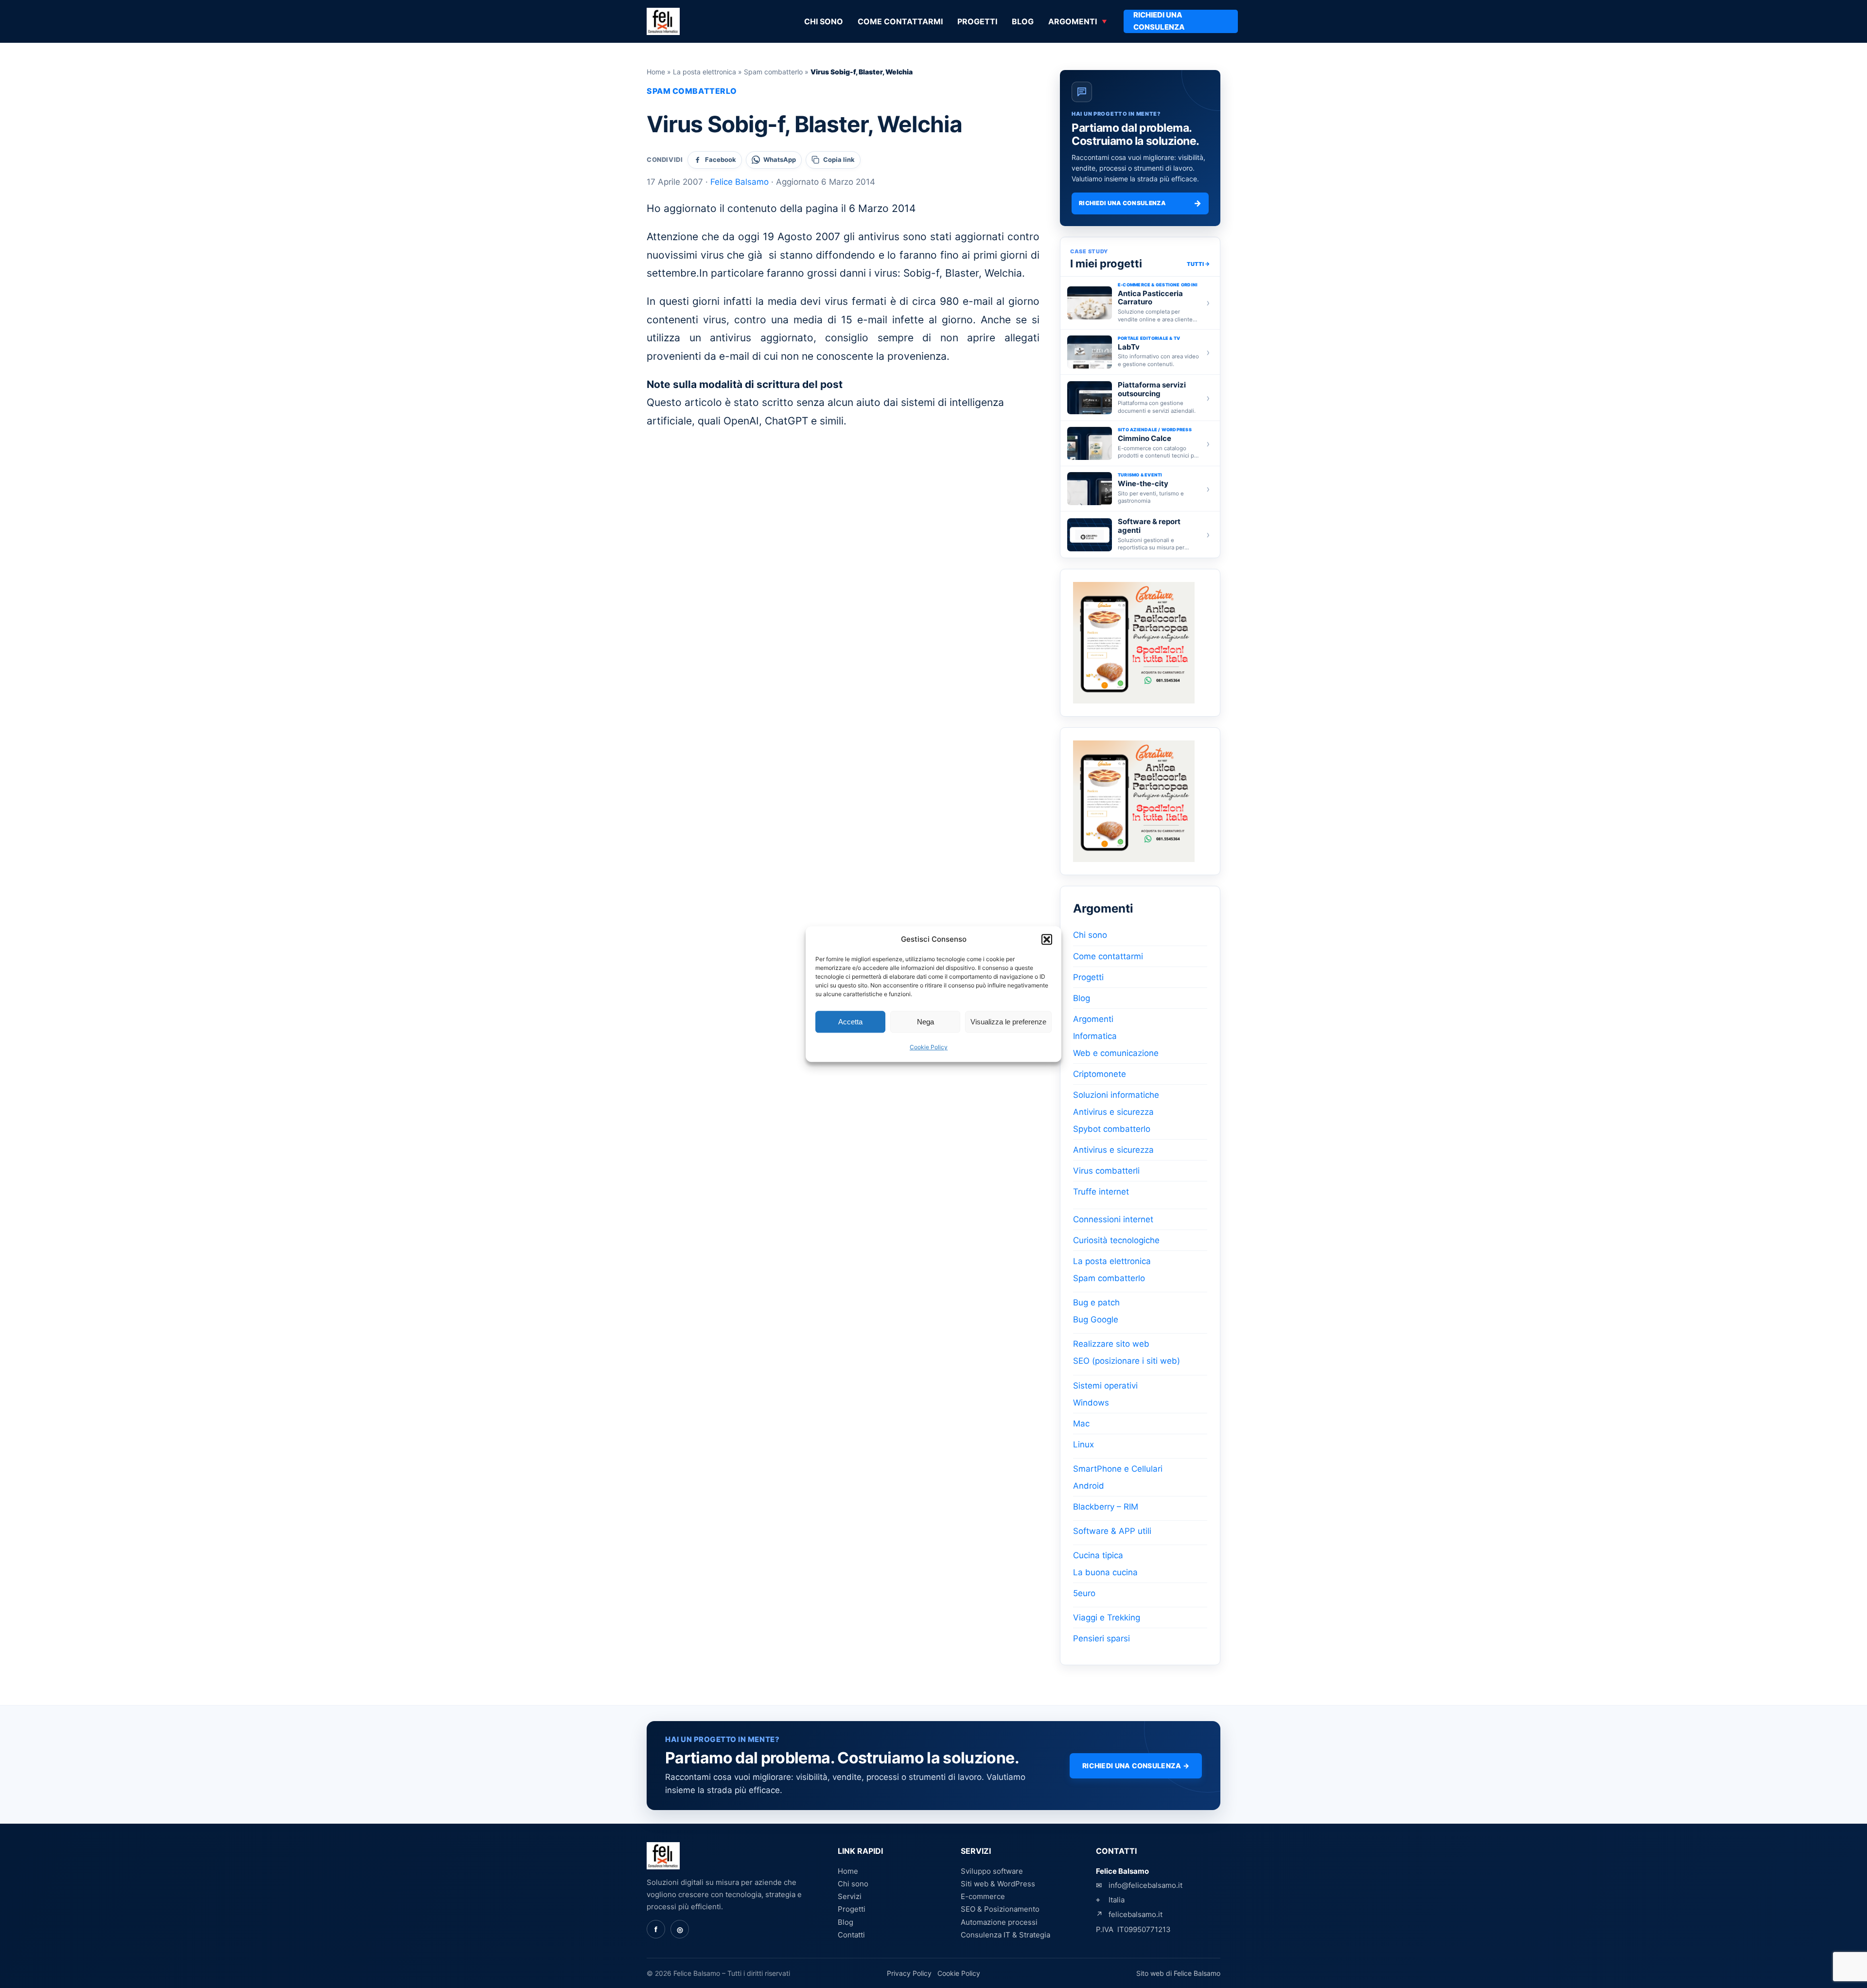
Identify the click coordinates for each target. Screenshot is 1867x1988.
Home (656, 72)
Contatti (851, 1935)
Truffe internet (1101, 1192)
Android (1089, 1486)
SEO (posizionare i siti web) (1127, 1361)
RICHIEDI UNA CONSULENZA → (1136, 1766)
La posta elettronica (705, 72)
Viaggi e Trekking (1107, 1618)
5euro (1084, 1593)
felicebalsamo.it (1136, 1914)
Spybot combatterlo (1112, 1129)
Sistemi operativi (1105, 1386)
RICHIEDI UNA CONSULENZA (1159, 21)
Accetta (850, 1022)
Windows (1091, 1403)
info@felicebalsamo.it (1145, 1885)
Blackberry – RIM (1106, 1507)
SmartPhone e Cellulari (1118, 1469)
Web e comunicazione (1116, 1053)
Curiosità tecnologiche (1116, 1240)
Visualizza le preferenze (1008, 1022)
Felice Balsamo (740, 182)
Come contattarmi (900, 21)
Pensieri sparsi (1101, 1638)
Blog (1023, 21)
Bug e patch (1096, 1302)
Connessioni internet (1113, 1219)
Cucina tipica (1098, 1555)
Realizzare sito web (1111, 1344)
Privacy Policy (909, 1973)
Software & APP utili (1112, 1531)
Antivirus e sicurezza (1113, 1112)
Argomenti (1073, 21)
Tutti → (1198, 264)
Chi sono (824, 21)
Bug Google (1096, 1319)
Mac (1081, 1424)
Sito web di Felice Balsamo (1178, 1973)
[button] (1047, 939)
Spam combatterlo (773, 72)
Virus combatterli (1106, 1171)
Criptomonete (1100, 1074)
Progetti (977, 21)
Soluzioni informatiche (1116, 1095)
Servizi (850, 1896)
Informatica (1095, 1036)
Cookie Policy (929, 1047)
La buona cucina (1105, 1572)
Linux (1083, 1444)
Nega (925, 1022)
